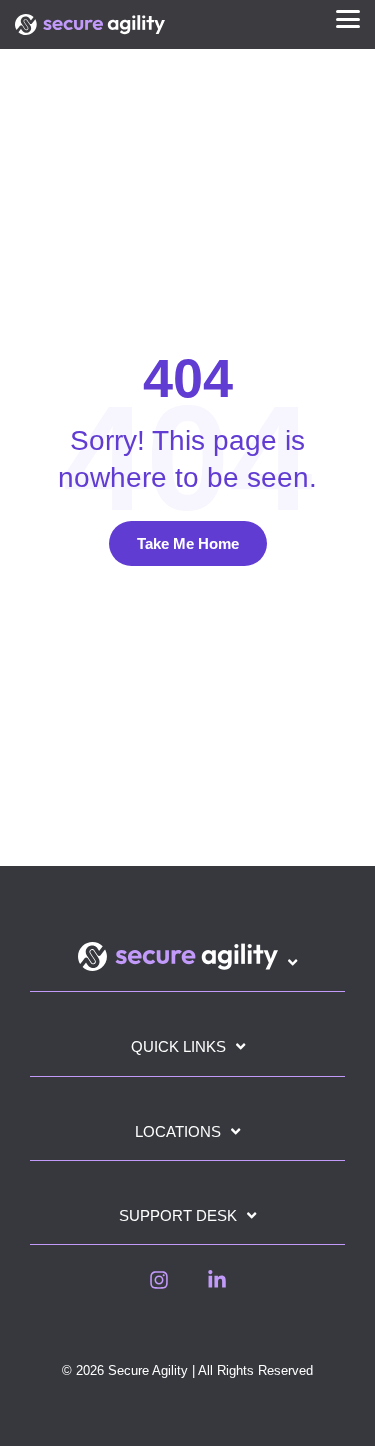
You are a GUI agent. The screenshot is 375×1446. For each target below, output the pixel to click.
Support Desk (178, 1215)
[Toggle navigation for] (187, 966)
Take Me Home (188, 543)
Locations (178, 1131)
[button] (348, 17)
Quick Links (178, 1046)
